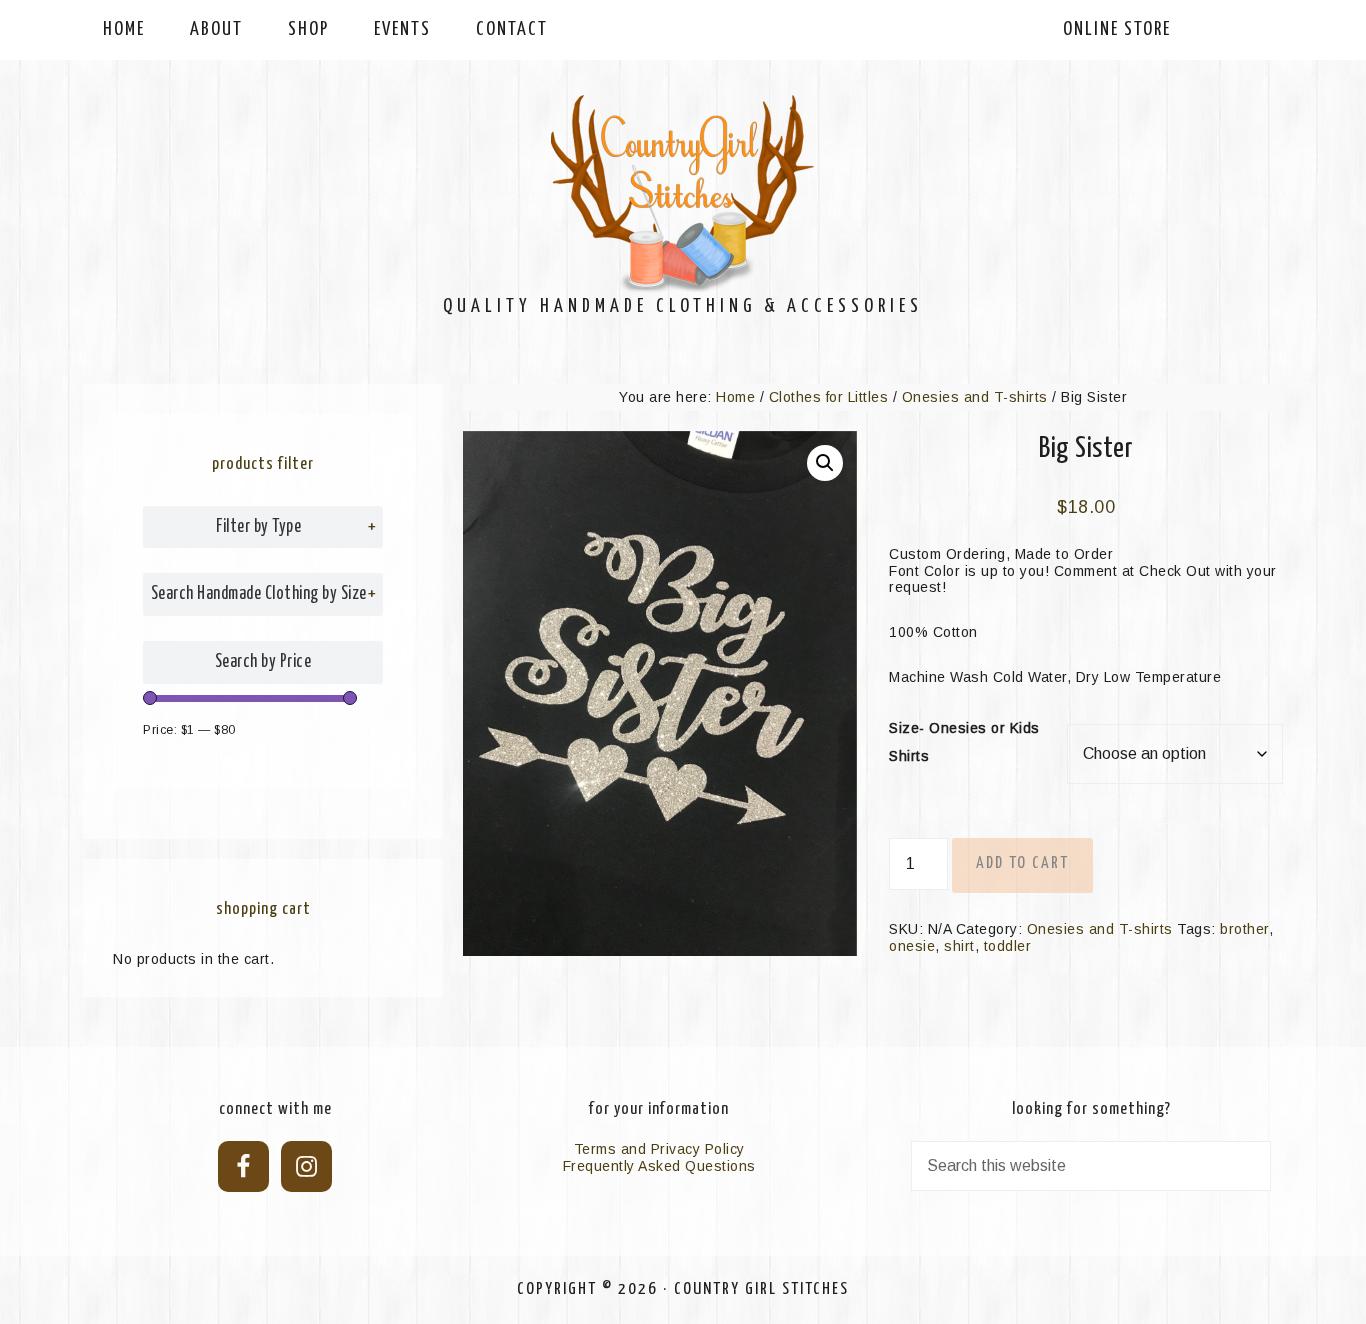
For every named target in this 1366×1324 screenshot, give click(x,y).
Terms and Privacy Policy (659, 1149)
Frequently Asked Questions (659, 1166)
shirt (959, 946)
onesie (912, 946)
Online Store (1117, 29)
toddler (1008, 946)
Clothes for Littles (829, 397)
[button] (825, 463)
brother (1244, 929)
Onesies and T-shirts (975, 397)
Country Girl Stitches (683, 195)
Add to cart (1022, 863)
